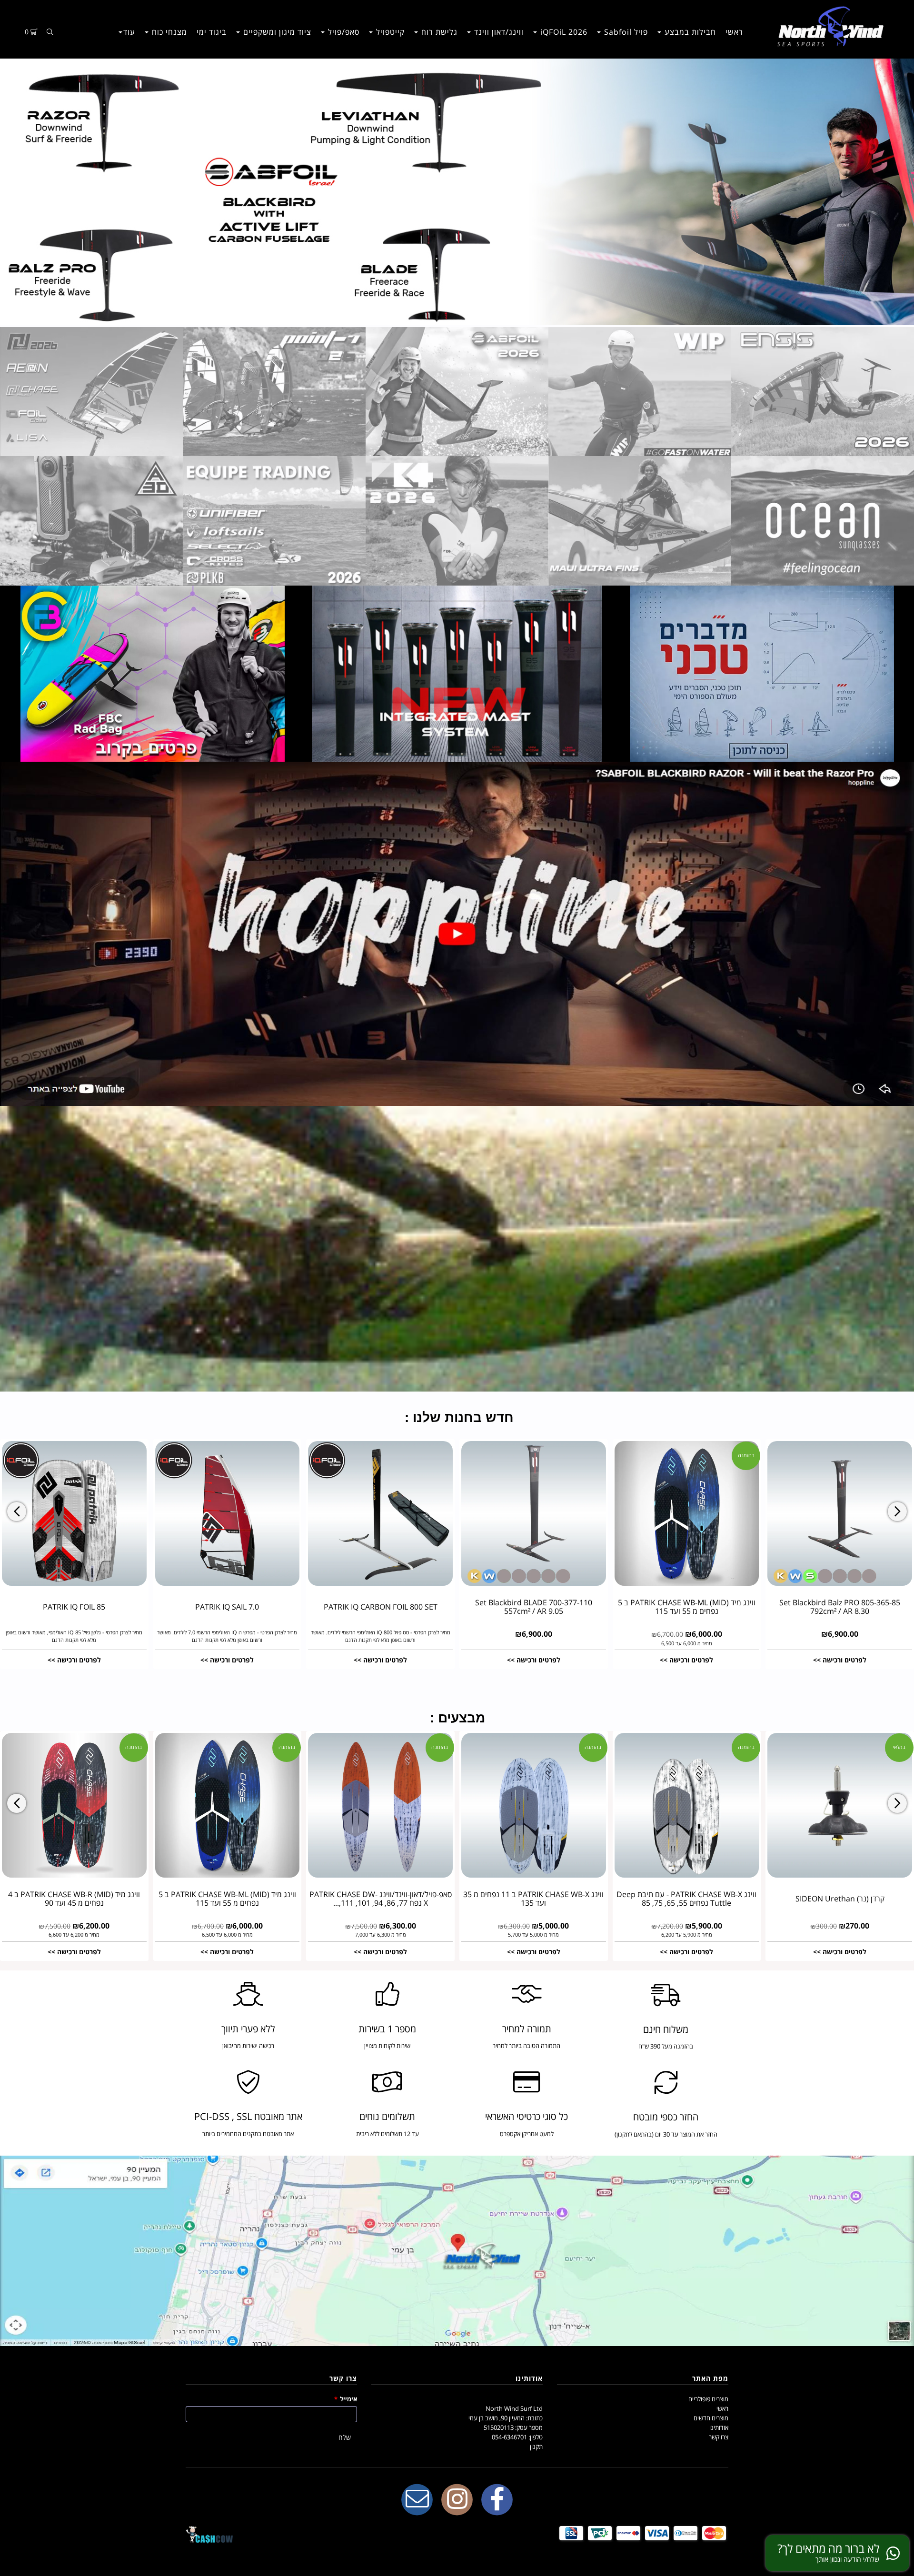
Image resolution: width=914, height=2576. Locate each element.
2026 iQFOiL (563, 32)
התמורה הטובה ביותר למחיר (527, 2046)
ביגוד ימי (212, 32)
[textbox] (457, 1414)
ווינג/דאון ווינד (498, 32)
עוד (129, 32)
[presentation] (17, 1512)
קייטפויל (389, 32)
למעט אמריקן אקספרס (527, 2134)
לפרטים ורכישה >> (74, 1660)
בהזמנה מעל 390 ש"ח (666, 2046)
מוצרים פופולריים (708, 2399)
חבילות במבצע (689, 32)
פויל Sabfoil (625, 32)
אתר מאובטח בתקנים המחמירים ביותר (248, 2134)
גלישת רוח (438, 32)
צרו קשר (719, 2437)
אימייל (346, 2399)
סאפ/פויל (343, 32)
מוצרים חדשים (711, 2418)
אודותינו (719, 2427)
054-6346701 (509, 2437)
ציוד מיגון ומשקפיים (276, 32)
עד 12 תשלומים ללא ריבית (387, 2134)
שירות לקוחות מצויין (387, 2046)
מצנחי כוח (168, 32)
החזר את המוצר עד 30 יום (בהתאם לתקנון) (666, 2134)
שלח (345, 2437)
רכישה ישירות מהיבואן (248, 2046)
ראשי (734, 32)
